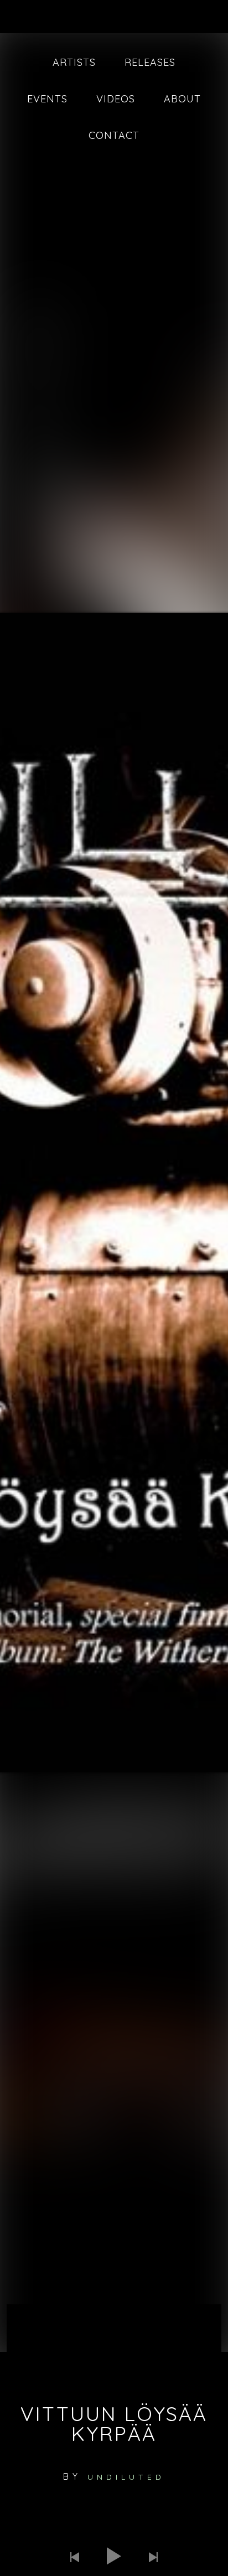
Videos (116, 99)
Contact (114, 135)
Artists (74, 62)
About (182, 99)
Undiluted (126, 2477)
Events (47, 99)
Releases (150, 62)
